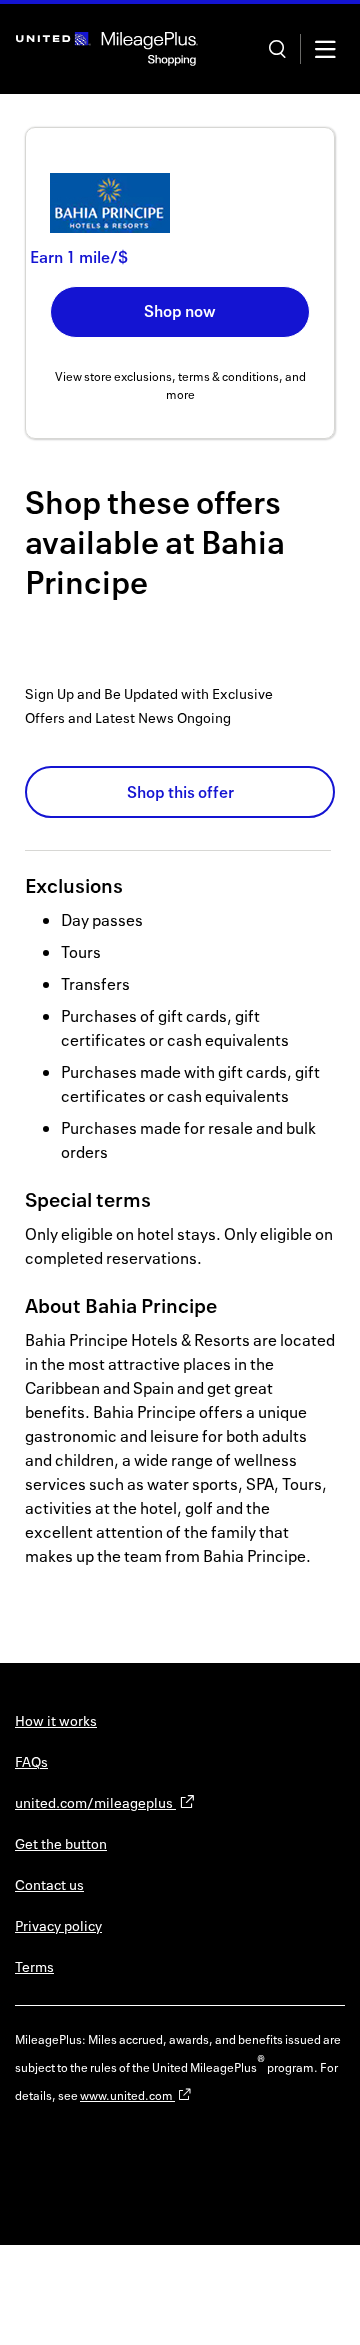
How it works (56, 1720)
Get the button (61, 1843)
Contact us (49, 1884)
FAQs (31, 1761)
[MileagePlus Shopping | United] (107, 49)
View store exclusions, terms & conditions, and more (180, 385)
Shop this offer (180, 792)
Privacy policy (58, 1925)
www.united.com (127, 2095)
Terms (34, 1966)
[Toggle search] (277, 49)
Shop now (180, 311)
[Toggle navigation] (325, 49)
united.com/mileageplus (95, 1802)
